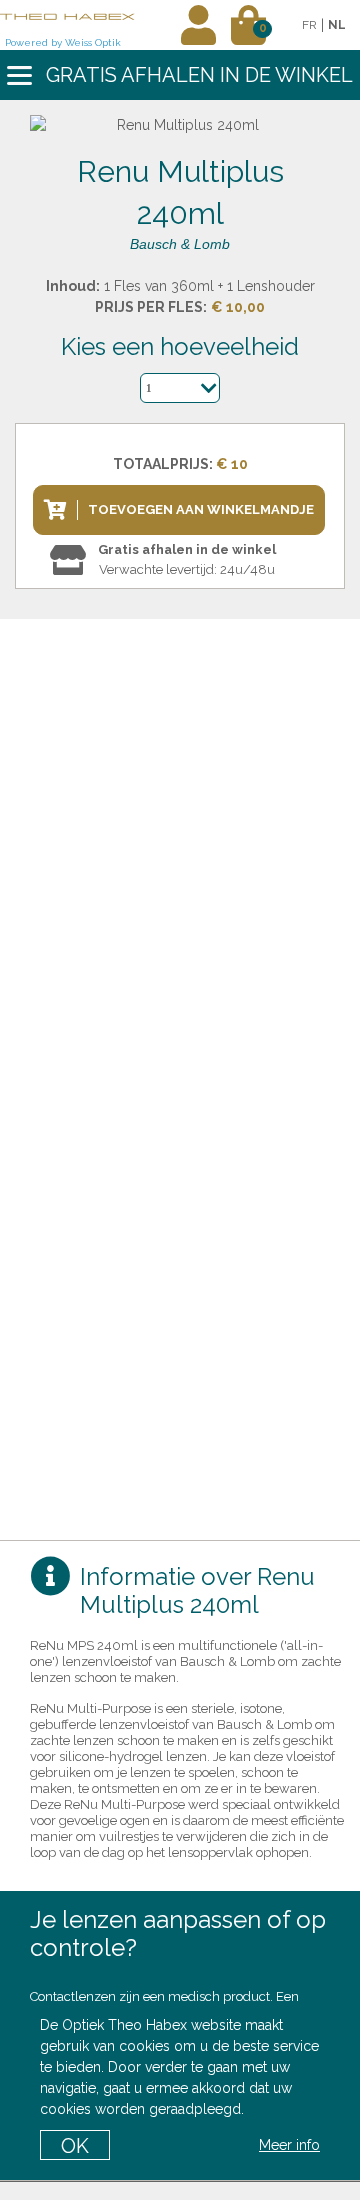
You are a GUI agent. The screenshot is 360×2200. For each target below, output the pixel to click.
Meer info (289, 2145)
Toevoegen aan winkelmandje (201, 509)
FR (309, 25)
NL (337, 25)
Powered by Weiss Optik (63, 42)
